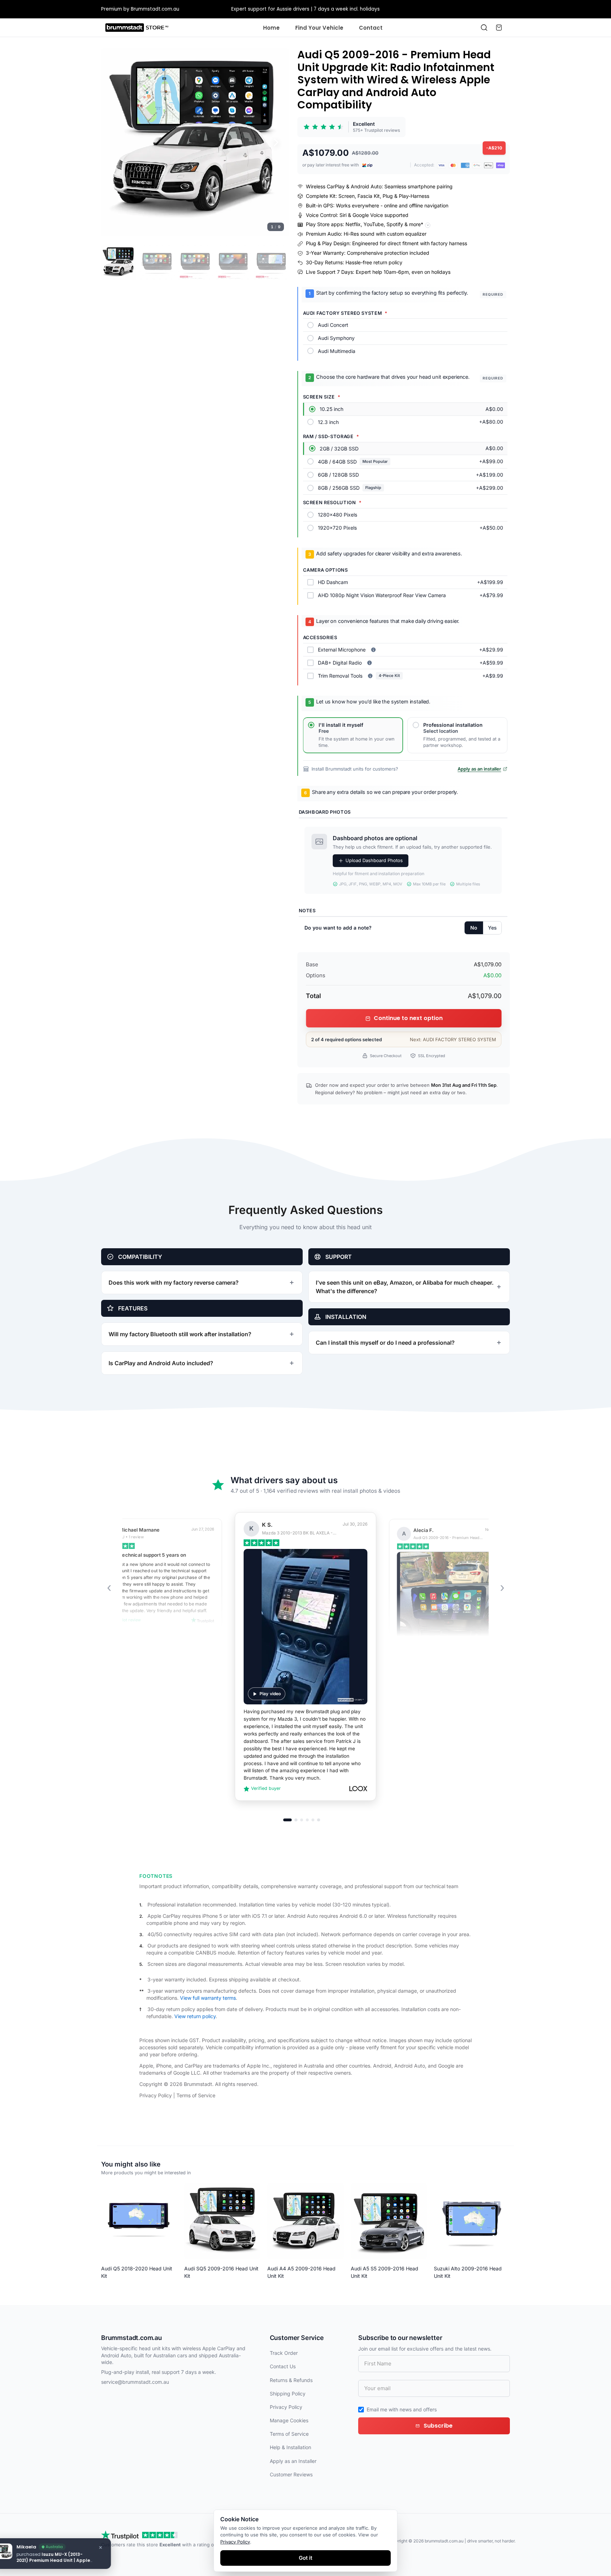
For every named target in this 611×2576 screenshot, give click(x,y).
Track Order (284, 2353)
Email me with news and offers (402, 2409)
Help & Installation (290, 2447)
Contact (371, 28)
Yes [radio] (492, 928)
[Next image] (276, 142)
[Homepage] (137, 28)
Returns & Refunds (291, 2380)
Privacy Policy (156, 2095)
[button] (195, 142)
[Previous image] (114, 142)
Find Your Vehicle (319, 28)
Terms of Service (196, 2095)
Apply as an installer (479, 769)
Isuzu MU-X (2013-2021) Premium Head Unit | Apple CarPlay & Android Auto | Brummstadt (70, 2563)
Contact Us (283, 2366)
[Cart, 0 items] (499, 28)
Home (271, 28)
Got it (305, 2558)
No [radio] (474, 928)
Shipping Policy (288, 2394)
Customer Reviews (291, 2474)
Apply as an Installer (293, 2461)
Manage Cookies (289, 2420)
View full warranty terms (208, 1998)
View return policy (195, 2016)
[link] (351, 127)
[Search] (484, 28)
